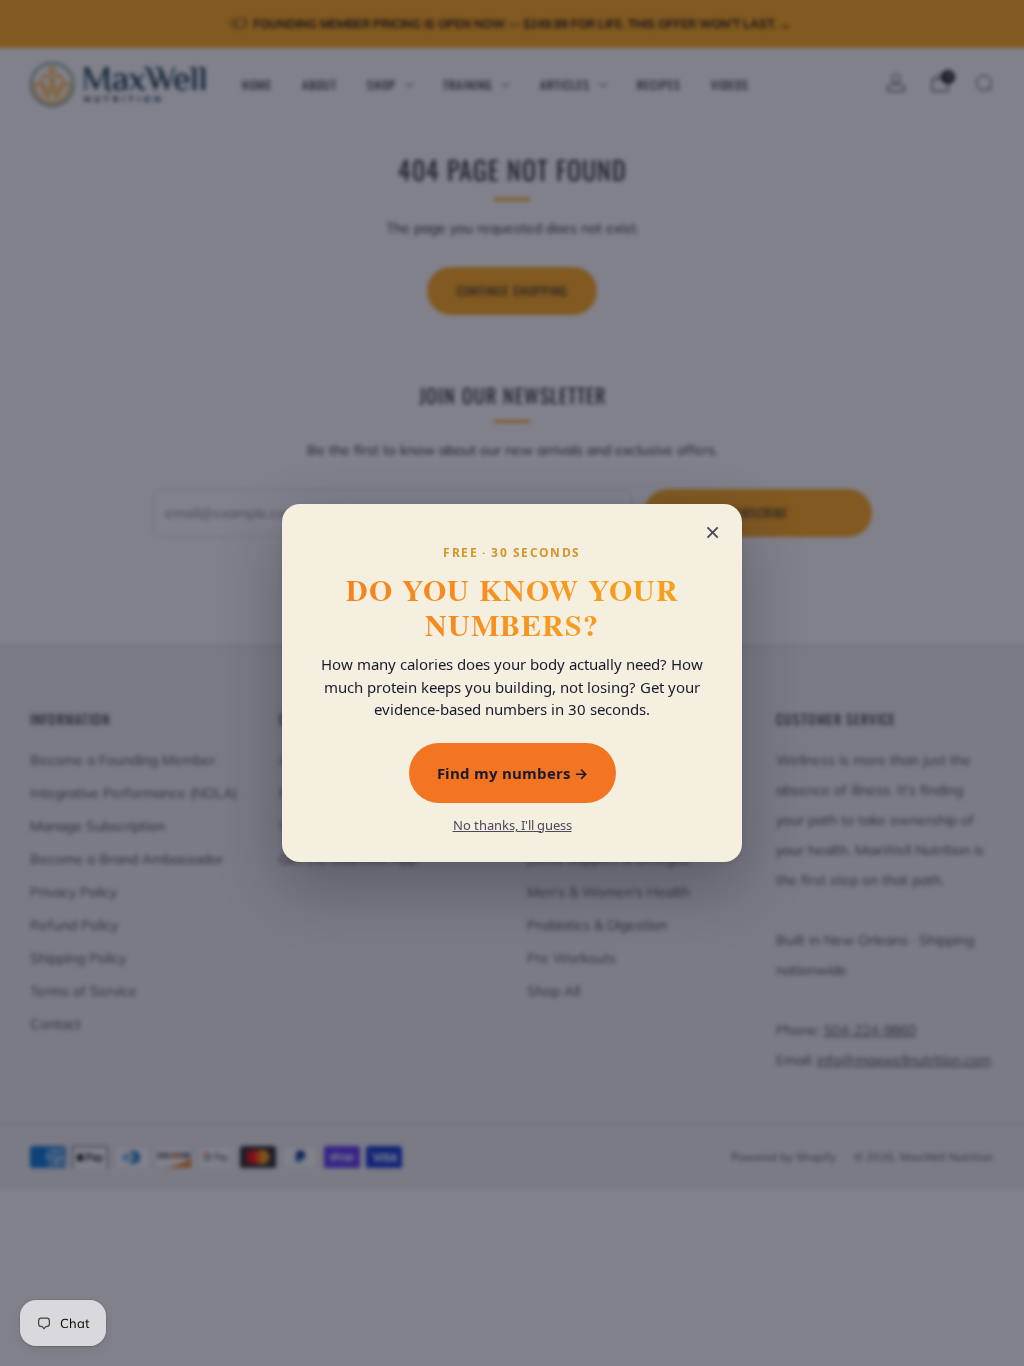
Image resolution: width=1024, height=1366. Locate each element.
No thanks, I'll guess (512, 825)
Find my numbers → (512, 773)
